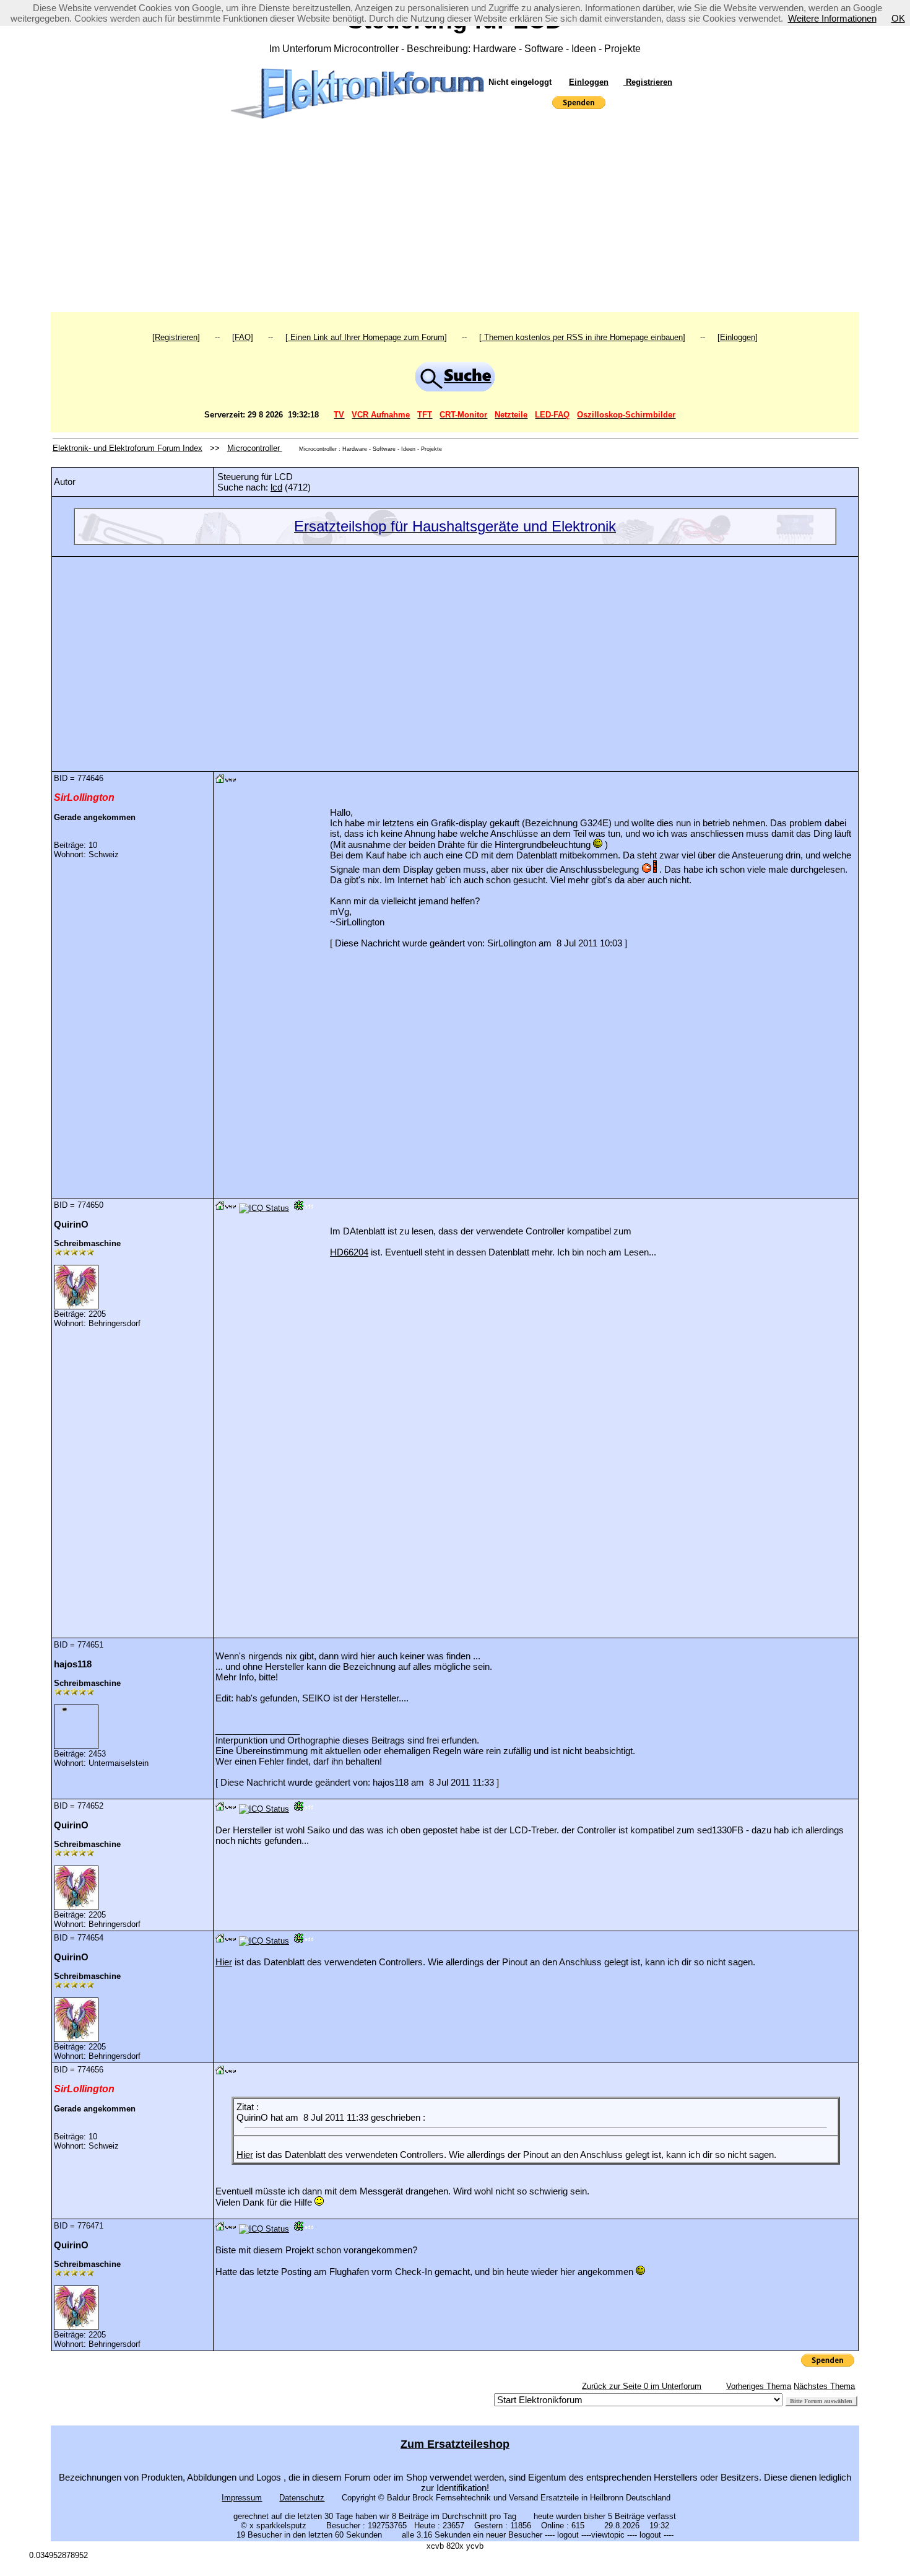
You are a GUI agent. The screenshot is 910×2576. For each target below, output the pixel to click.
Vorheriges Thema (759, 2386)
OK (898, 18)
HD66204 (349, 1252)
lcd (276, 487)
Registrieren (648, 82)
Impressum (242, 2498)
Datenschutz (302, 2498)
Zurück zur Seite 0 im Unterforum (642, 2386)
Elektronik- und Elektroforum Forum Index (128, 448)
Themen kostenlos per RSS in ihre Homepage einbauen (582, 337)
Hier (224, 1962)
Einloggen (589, 82)
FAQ (243, 337)
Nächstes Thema (824, 2386)
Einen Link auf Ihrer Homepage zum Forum (366, 337)
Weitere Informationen (832, 18)
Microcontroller (255, 448)
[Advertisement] (455, 219)
